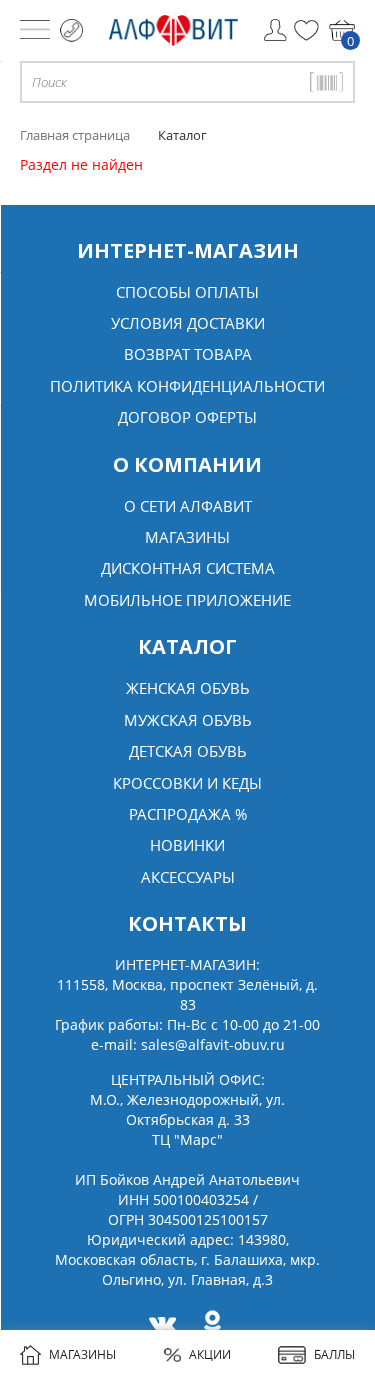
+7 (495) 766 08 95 (71, 30)
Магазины (187, 537)
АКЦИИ (210, 1354)
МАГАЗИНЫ (82, 1354)
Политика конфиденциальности (187, 386)
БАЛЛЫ (334, 1354)
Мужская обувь (188, 720)
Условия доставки (188, 323)
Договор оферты (187, 417)
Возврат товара (188, 354)
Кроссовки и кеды (187, 783)
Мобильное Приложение (187, 600)
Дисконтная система (188, 568)
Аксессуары (188, 877)
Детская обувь (188, 751)
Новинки (187, 845)
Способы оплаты (187, 292)
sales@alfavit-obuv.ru (213, 1044)
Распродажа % (188, 814)
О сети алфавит (188, 506)
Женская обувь (188, 688)
